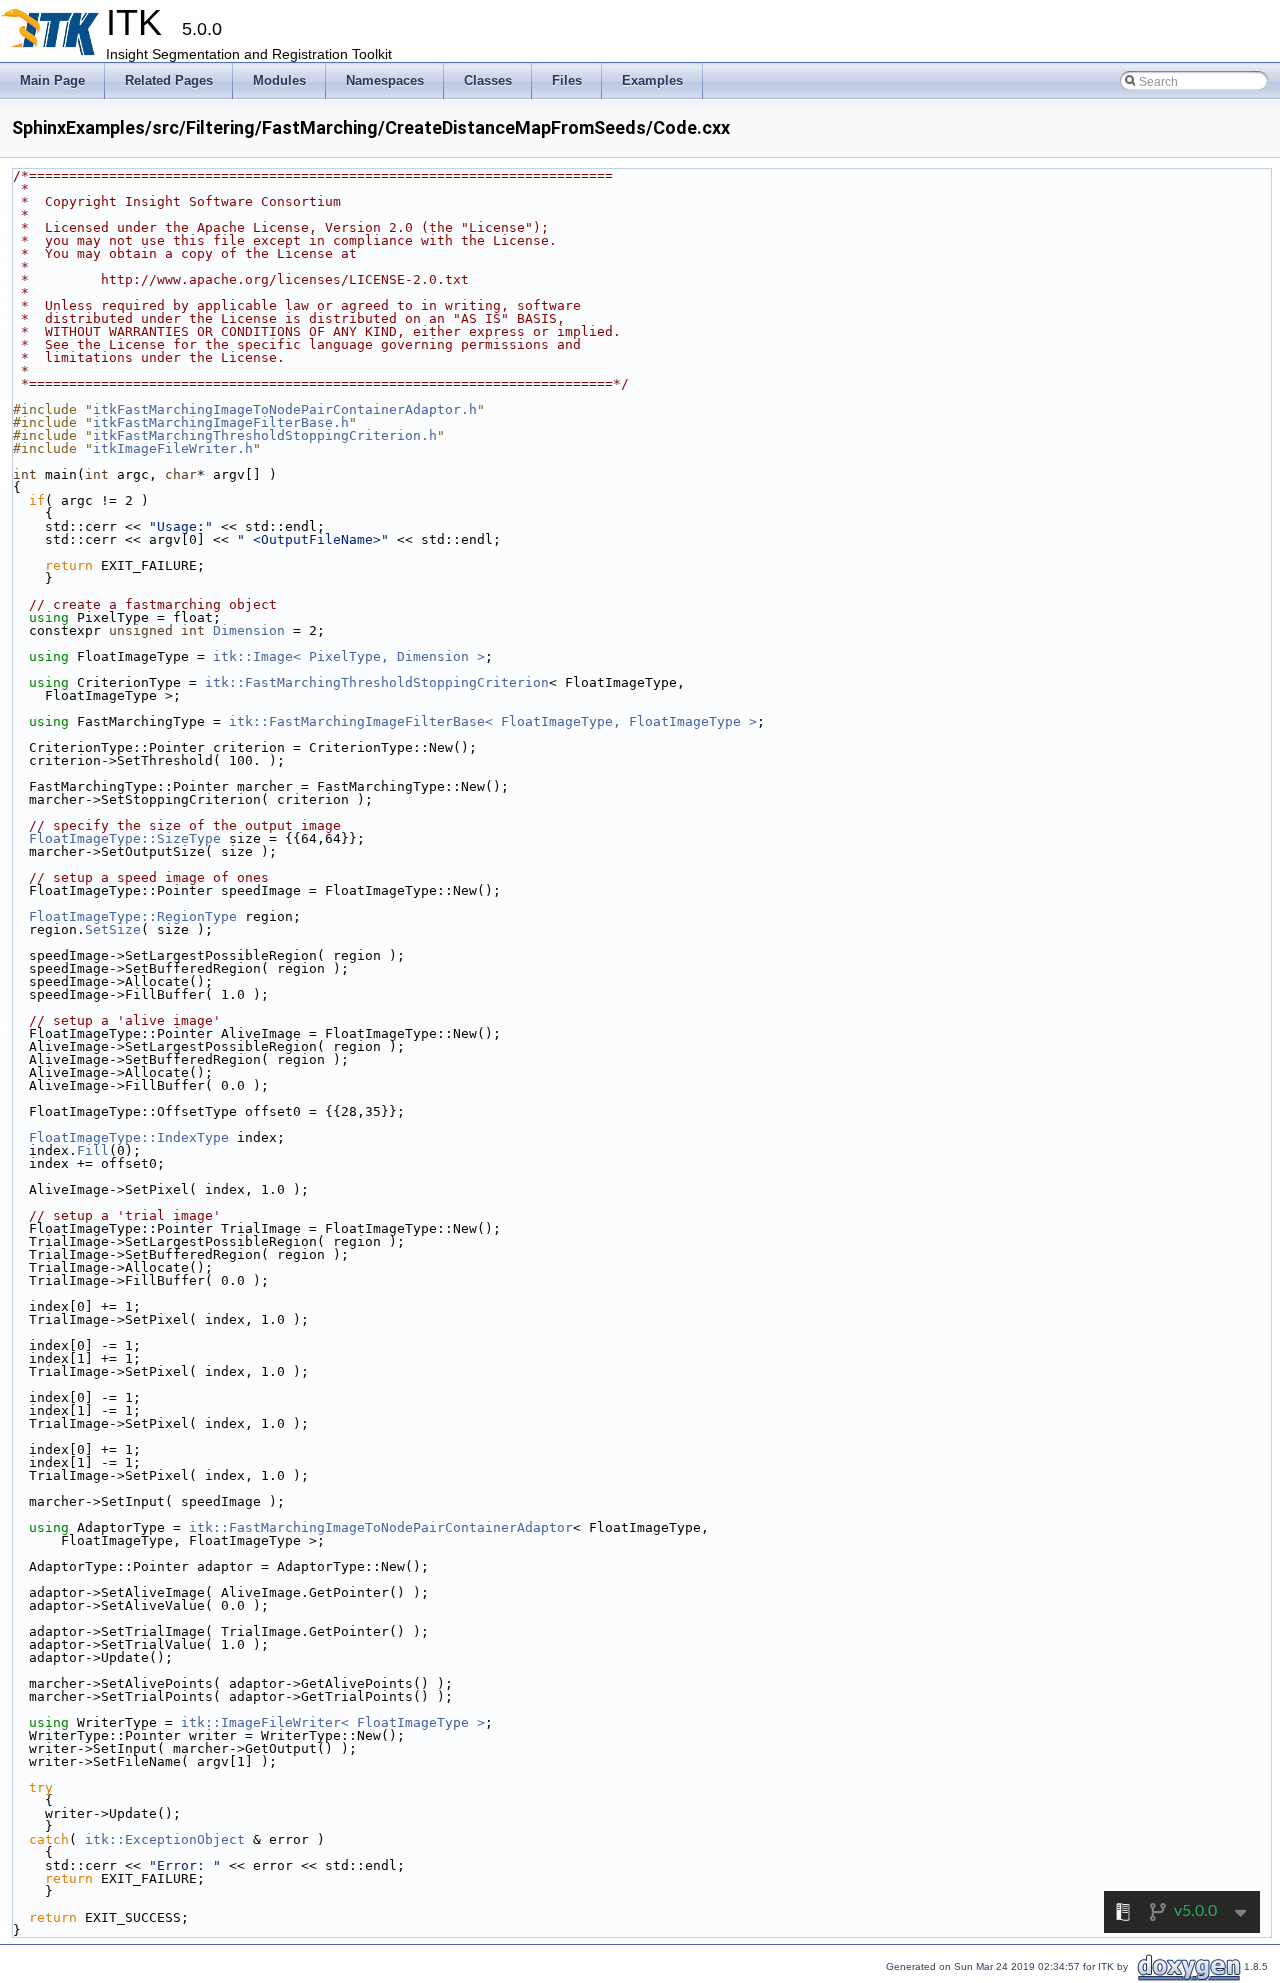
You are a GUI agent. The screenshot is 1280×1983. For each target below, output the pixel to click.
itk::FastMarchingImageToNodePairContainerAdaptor (381, 1527)
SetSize (113, 929)
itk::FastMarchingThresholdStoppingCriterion (377, 682)
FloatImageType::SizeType (125, 838)
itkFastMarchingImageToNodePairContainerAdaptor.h (285, 409)
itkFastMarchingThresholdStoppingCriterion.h (265, 435)
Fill (93, 1150)
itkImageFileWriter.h (173, 448)
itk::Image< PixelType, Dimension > (349, 656)
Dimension (249, 630)
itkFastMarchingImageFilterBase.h (221, 422)
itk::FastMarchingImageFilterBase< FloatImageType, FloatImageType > (493, 721)
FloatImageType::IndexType (129, 1137)
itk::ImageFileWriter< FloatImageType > (333, 1722)
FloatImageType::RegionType (133, 916)
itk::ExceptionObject (165, 1839)
